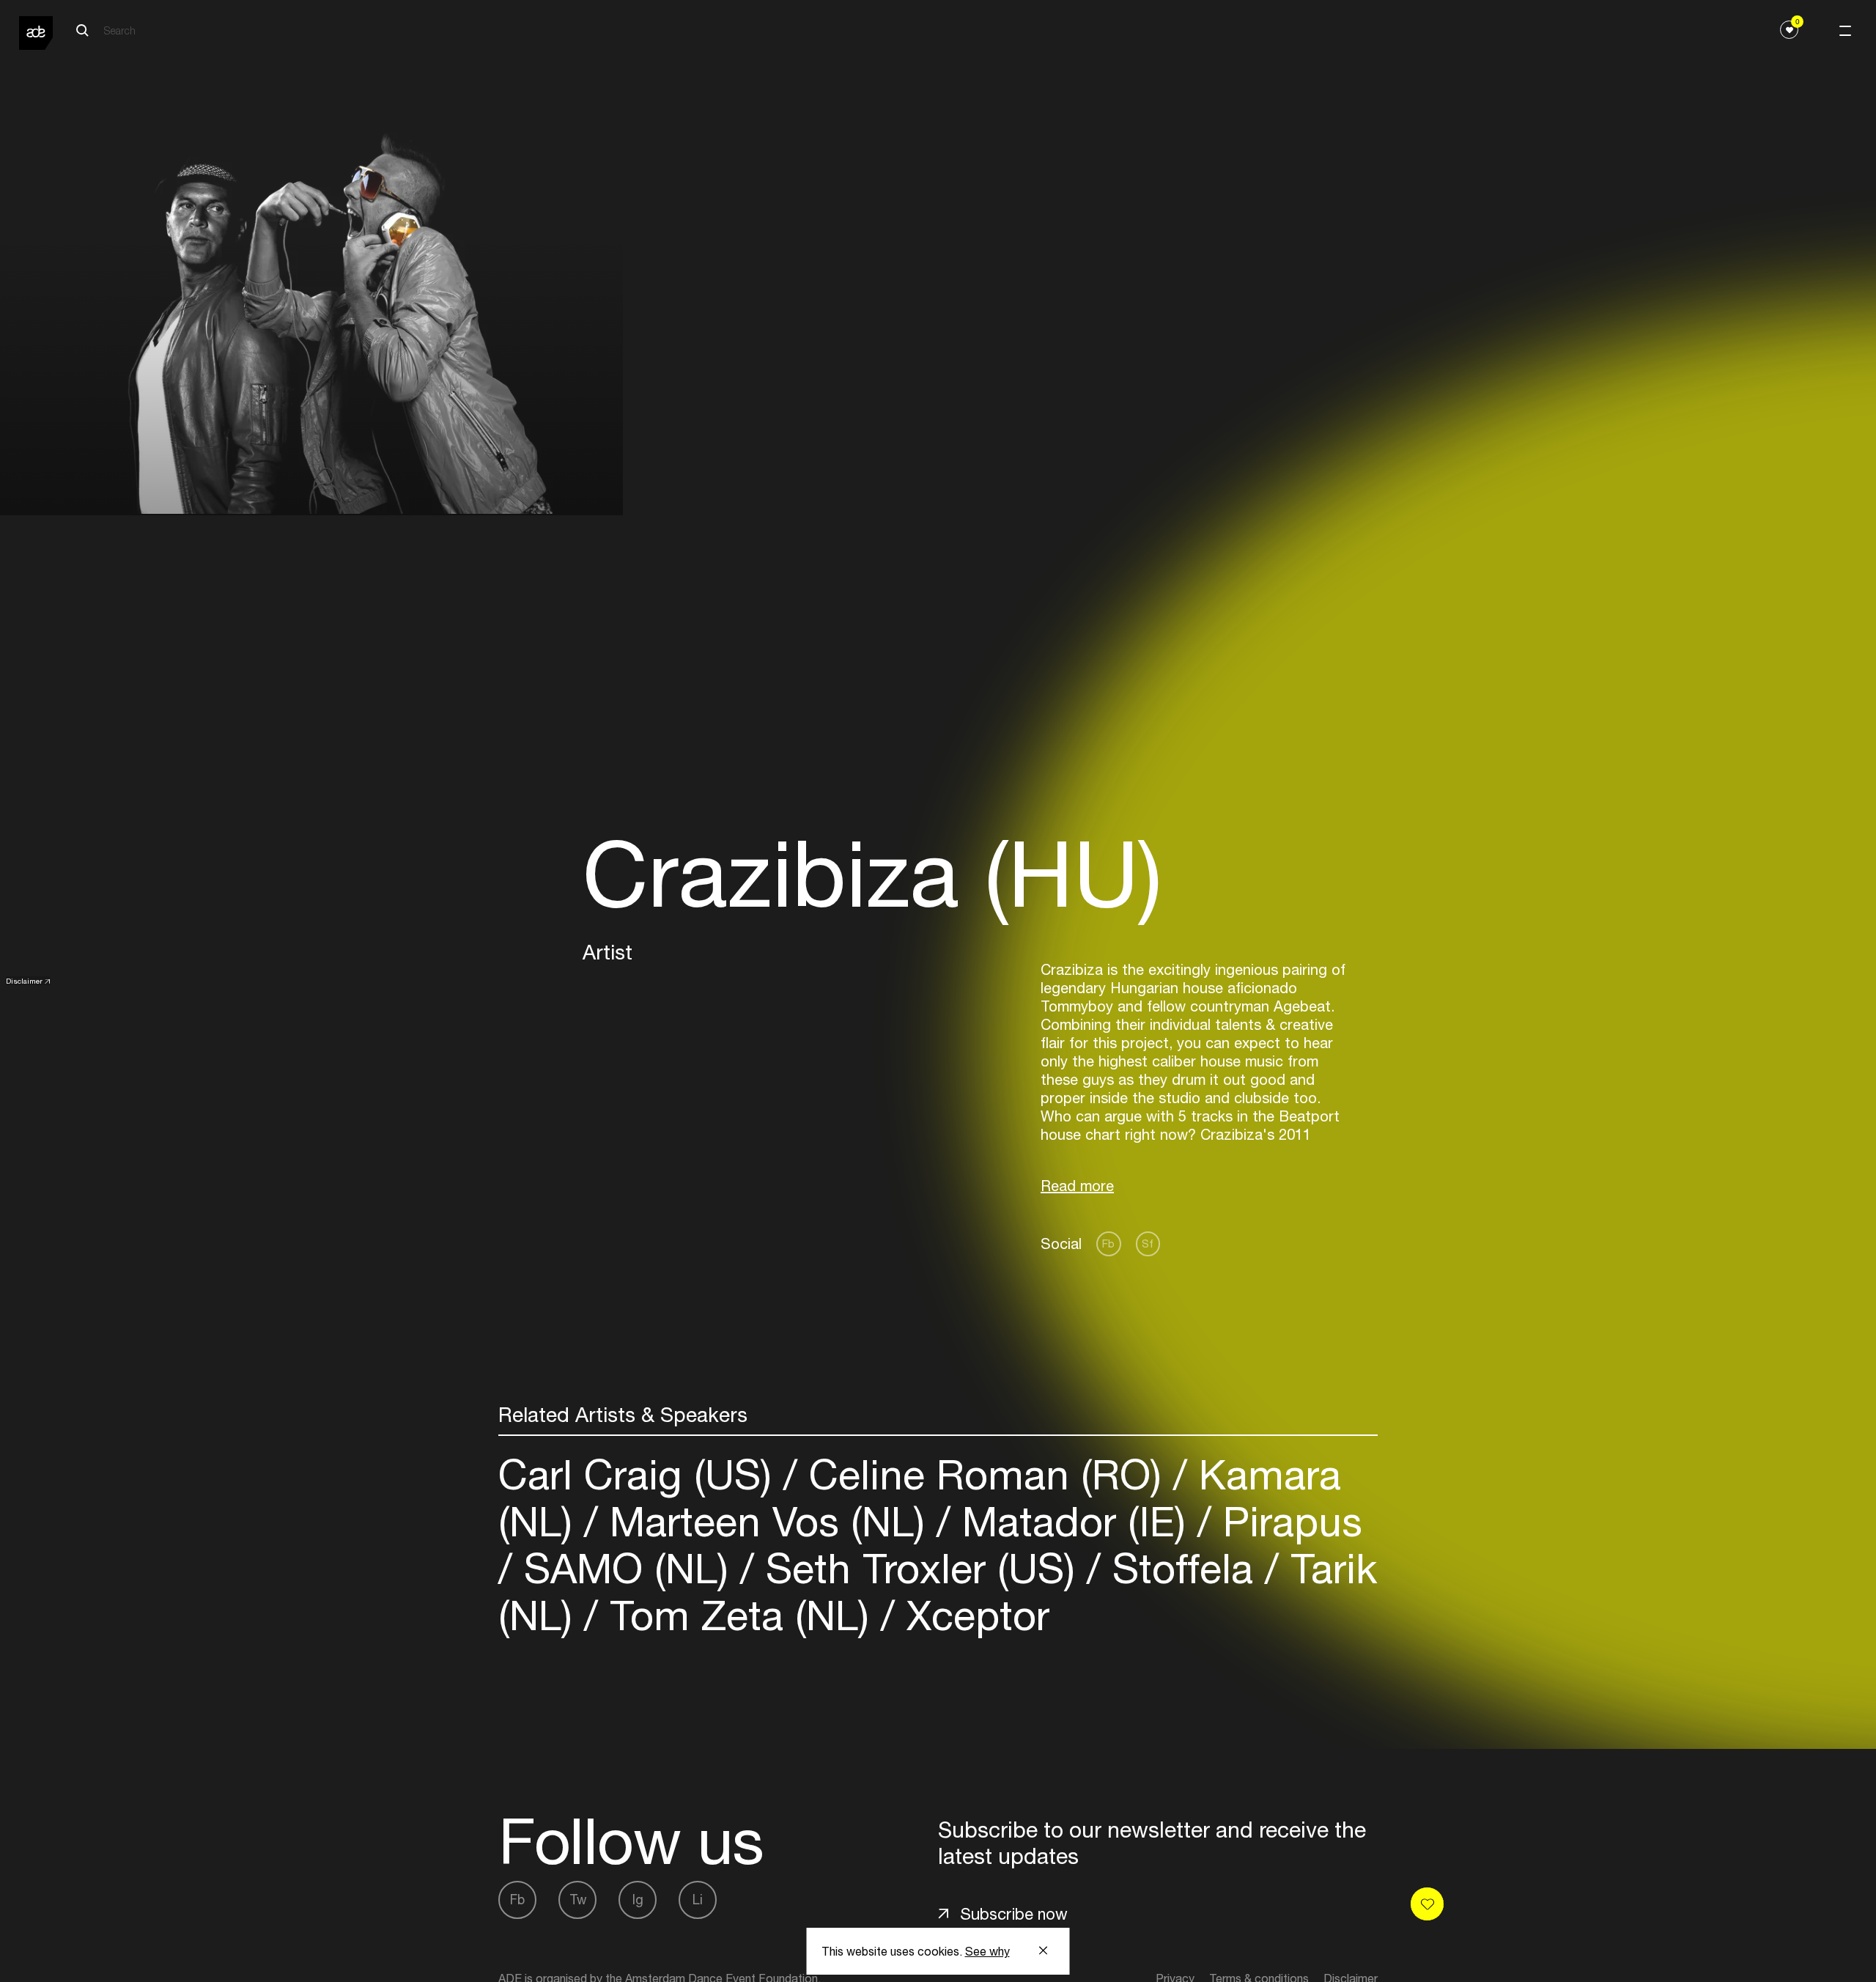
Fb (1108, 1244)
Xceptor (972, 1615)
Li (698, 1900)
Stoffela (1183, 1568)
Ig (638, 1900)
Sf (1148, 1244)
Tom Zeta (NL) (739, 1615)
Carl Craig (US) (641, 1474)
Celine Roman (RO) (985, 1474)
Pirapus (1287, 1521)
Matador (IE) (1074, 1521)
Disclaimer (24, 981)
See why (987, 1951)
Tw (578, 1900)
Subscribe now (1014, 1914)
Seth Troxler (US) (920, 1568)
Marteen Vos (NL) (767, 1521)
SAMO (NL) (626, 1568)
